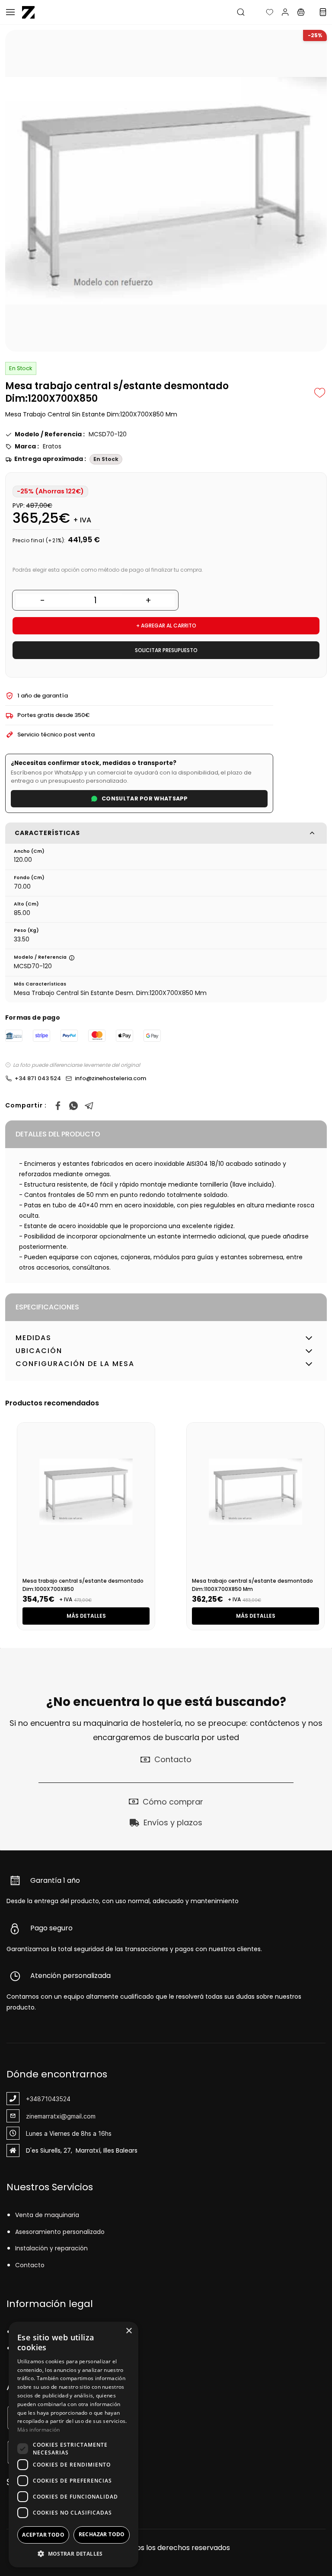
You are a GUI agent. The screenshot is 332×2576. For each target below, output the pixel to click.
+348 (34, 2099)
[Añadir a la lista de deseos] (320, 393)
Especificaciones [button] (47, 1307)
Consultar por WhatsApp (145, 798)
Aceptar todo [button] (43, 2535)
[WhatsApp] (73, 1106)
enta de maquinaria (49, 2215)
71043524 (56, 2099)
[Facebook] (58, 1106)
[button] (263, 12)
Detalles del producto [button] (58, 1134)
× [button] (129, 2331)
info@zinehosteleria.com (110, 1078)
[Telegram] (89, 1106)
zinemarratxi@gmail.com (61, 2116)
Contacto (30, 2265)
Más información (39, 2430)
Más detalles (86, 1616)
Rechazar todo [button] (102, 2534)
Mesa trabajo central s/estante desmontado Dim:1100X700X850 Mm (252, 1585)
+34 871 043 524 (38, 1078)
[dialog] (73, 2445)
